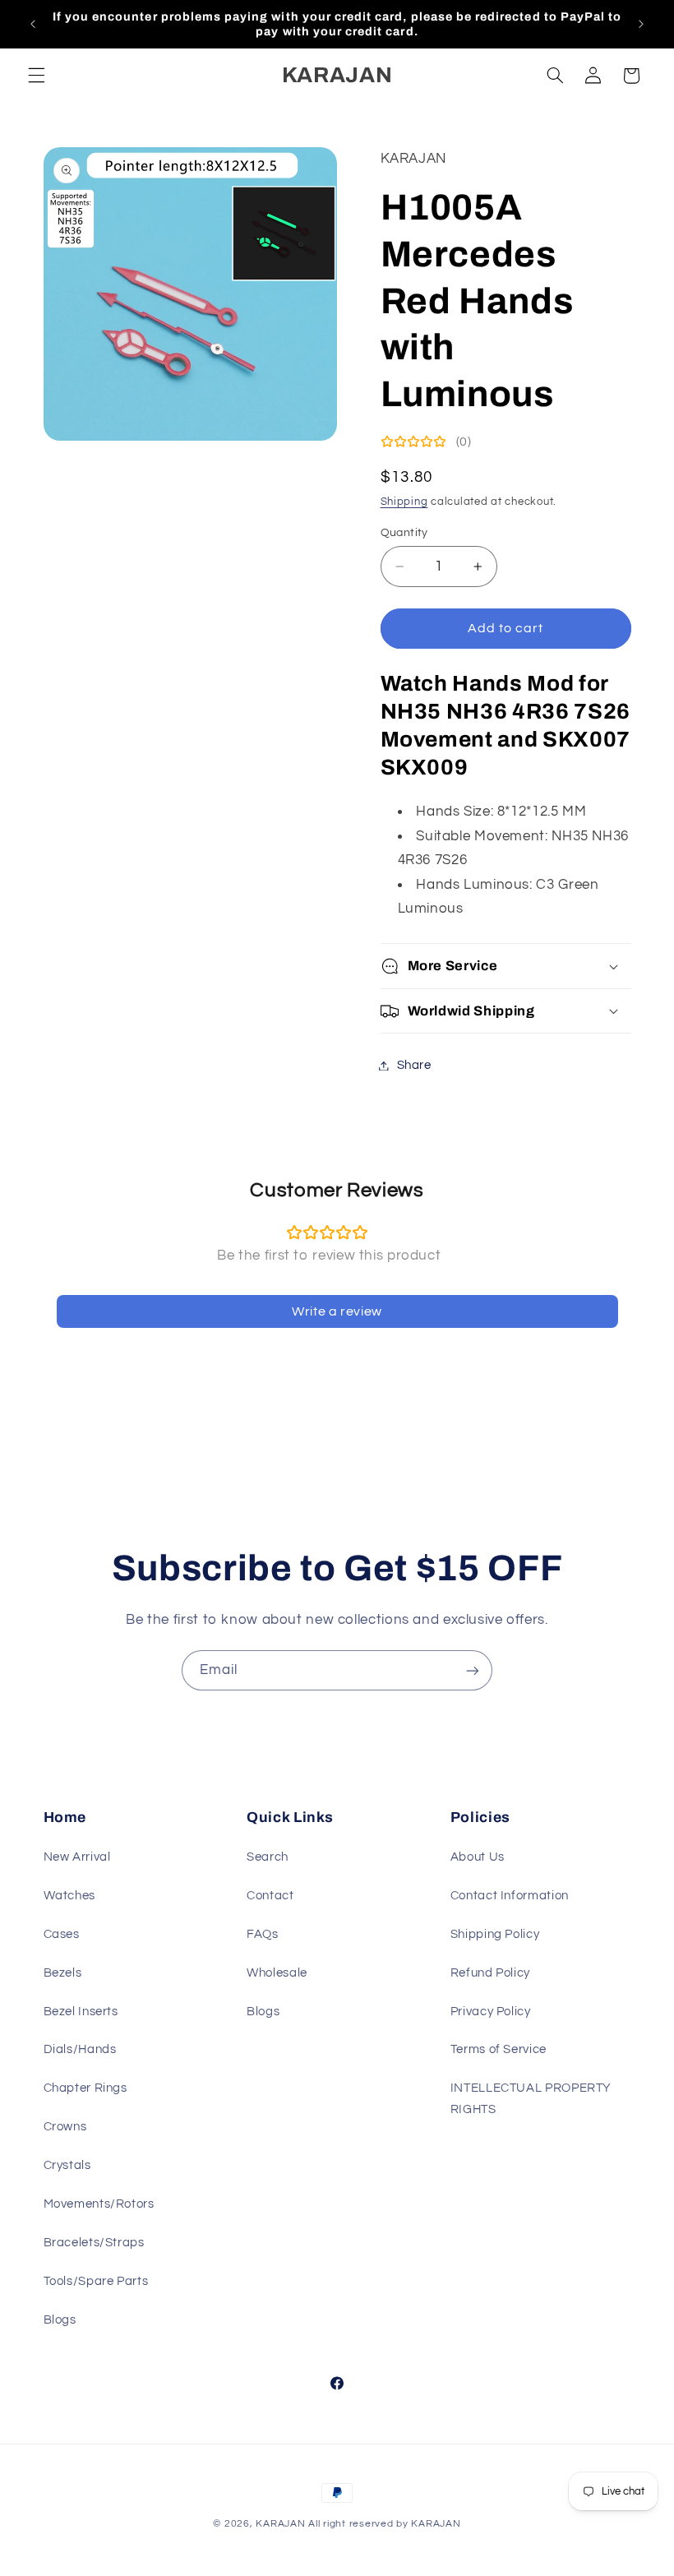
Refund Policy (490, 1973)
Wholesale (277, 1973)
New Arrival (77, 1857)
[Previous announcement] (33, 24)
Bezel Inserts (81, 2012)
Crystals (67, 2165)
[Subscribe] (473, 1670)
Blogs (60, 2320)
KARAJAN (280, 2524)
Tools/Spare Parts (96, 2281)
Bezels (63, 1973)
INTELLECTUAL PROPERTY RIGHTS (531, 2099)
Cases (62, 1934)
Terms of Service (499, 2049)
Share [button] (414, 1065)
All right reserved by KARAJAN (384, 2524)
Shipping (404, 502)
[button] (36, 76)
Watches (69, 1896)
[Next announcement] (641, 24)
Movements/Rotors (99, 2204)
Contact (270, 1896)
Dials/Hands (80, 2049)
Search (268, 1857)
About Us (478, 1857)
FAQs (263, 1934)
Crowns (65, 2127)
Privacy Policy (491, 2012)
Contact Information (510, 1896)
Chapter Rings (85, 2088)
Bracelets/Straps (94, 2243)
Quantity (404, 533)
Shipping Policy (495, 1934)
